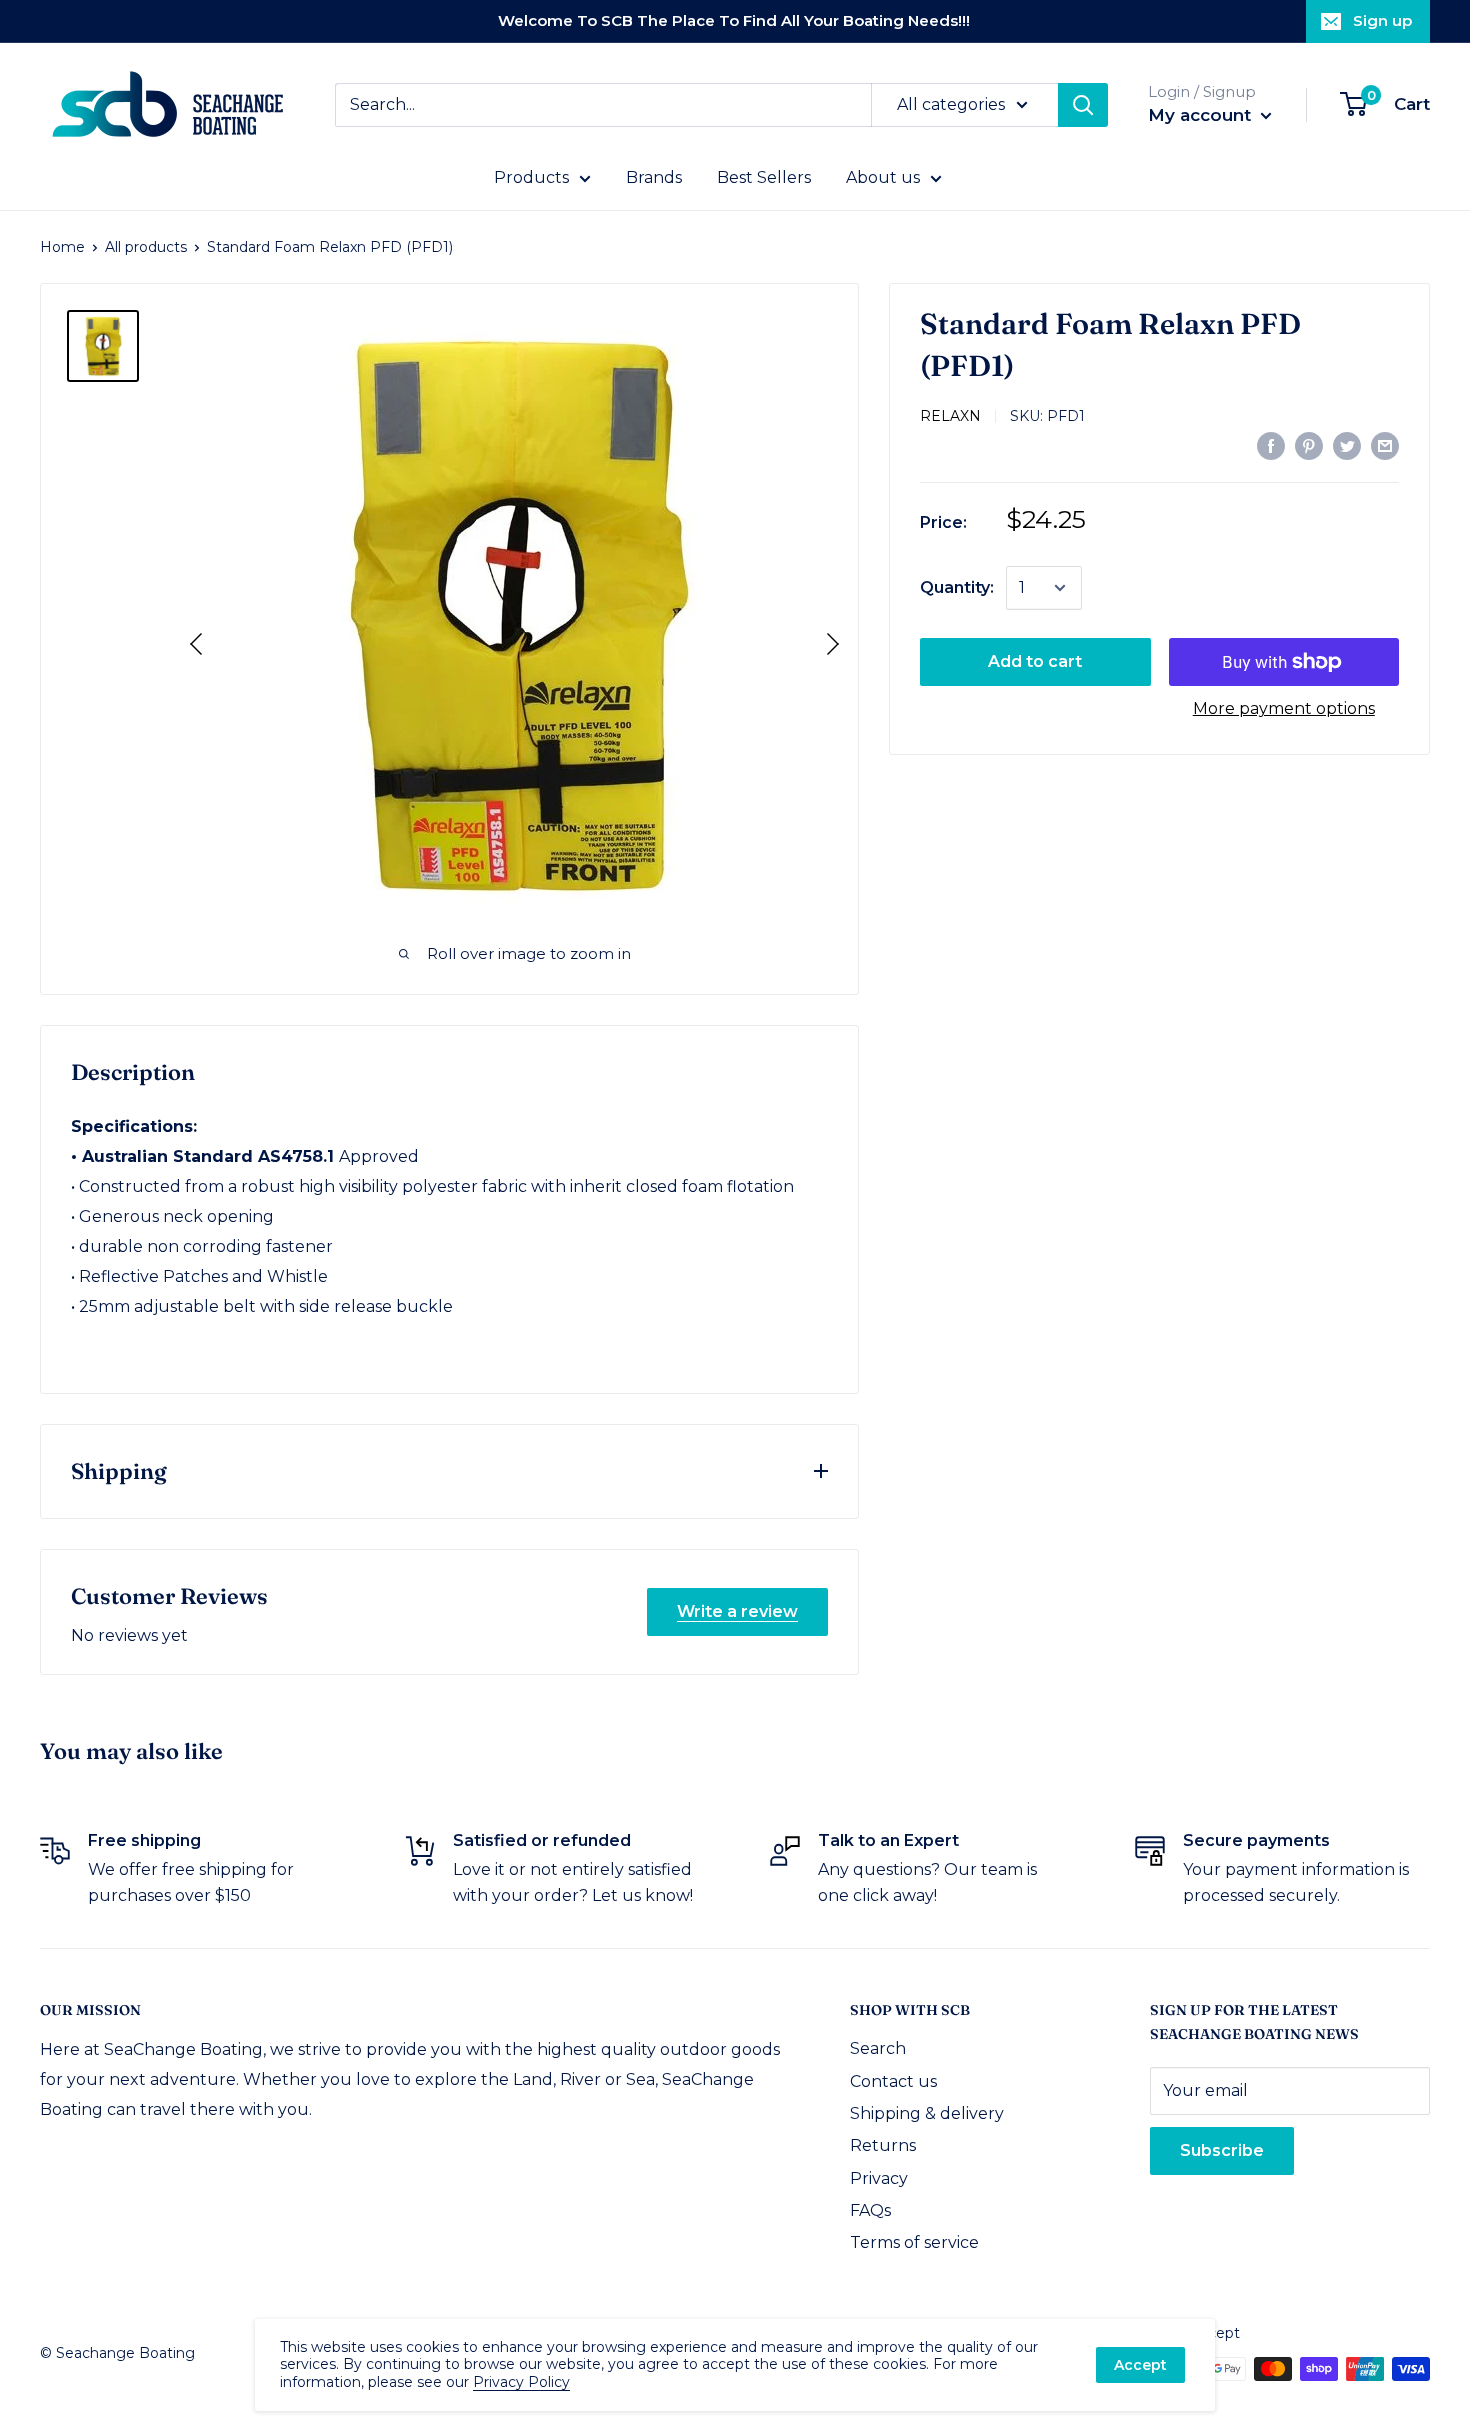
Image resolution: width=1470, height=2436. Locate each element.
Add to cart (1035, 661)
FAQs (870, 2210)
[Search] (1083, 105)
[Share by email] (1385, 445)
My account (1202, 115)
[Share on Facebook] (1271, 445)
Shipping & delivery (927, 2113)
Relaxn (950, 416)
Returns (883, 2145)
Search (878, 2048)
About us (883, 177)
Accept (1140, 2365)
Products (531, 177)
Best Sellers (764, 177)
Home (62, 247)
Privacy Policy (521, 2382)
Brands (654, 177)
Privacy (879, 2178)
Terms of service (914, 2242)
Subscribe (1222, 2150)
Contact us (893, 2081)
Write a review (737, 1611)
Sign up (1382, 20)
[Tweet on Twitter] (1347, 445)
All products (146, 247)
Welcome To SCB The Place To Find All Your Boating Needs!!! (734, 20)
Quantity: (957, 587)
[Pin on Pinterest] (1309, 445)
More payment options (1284, 708)
